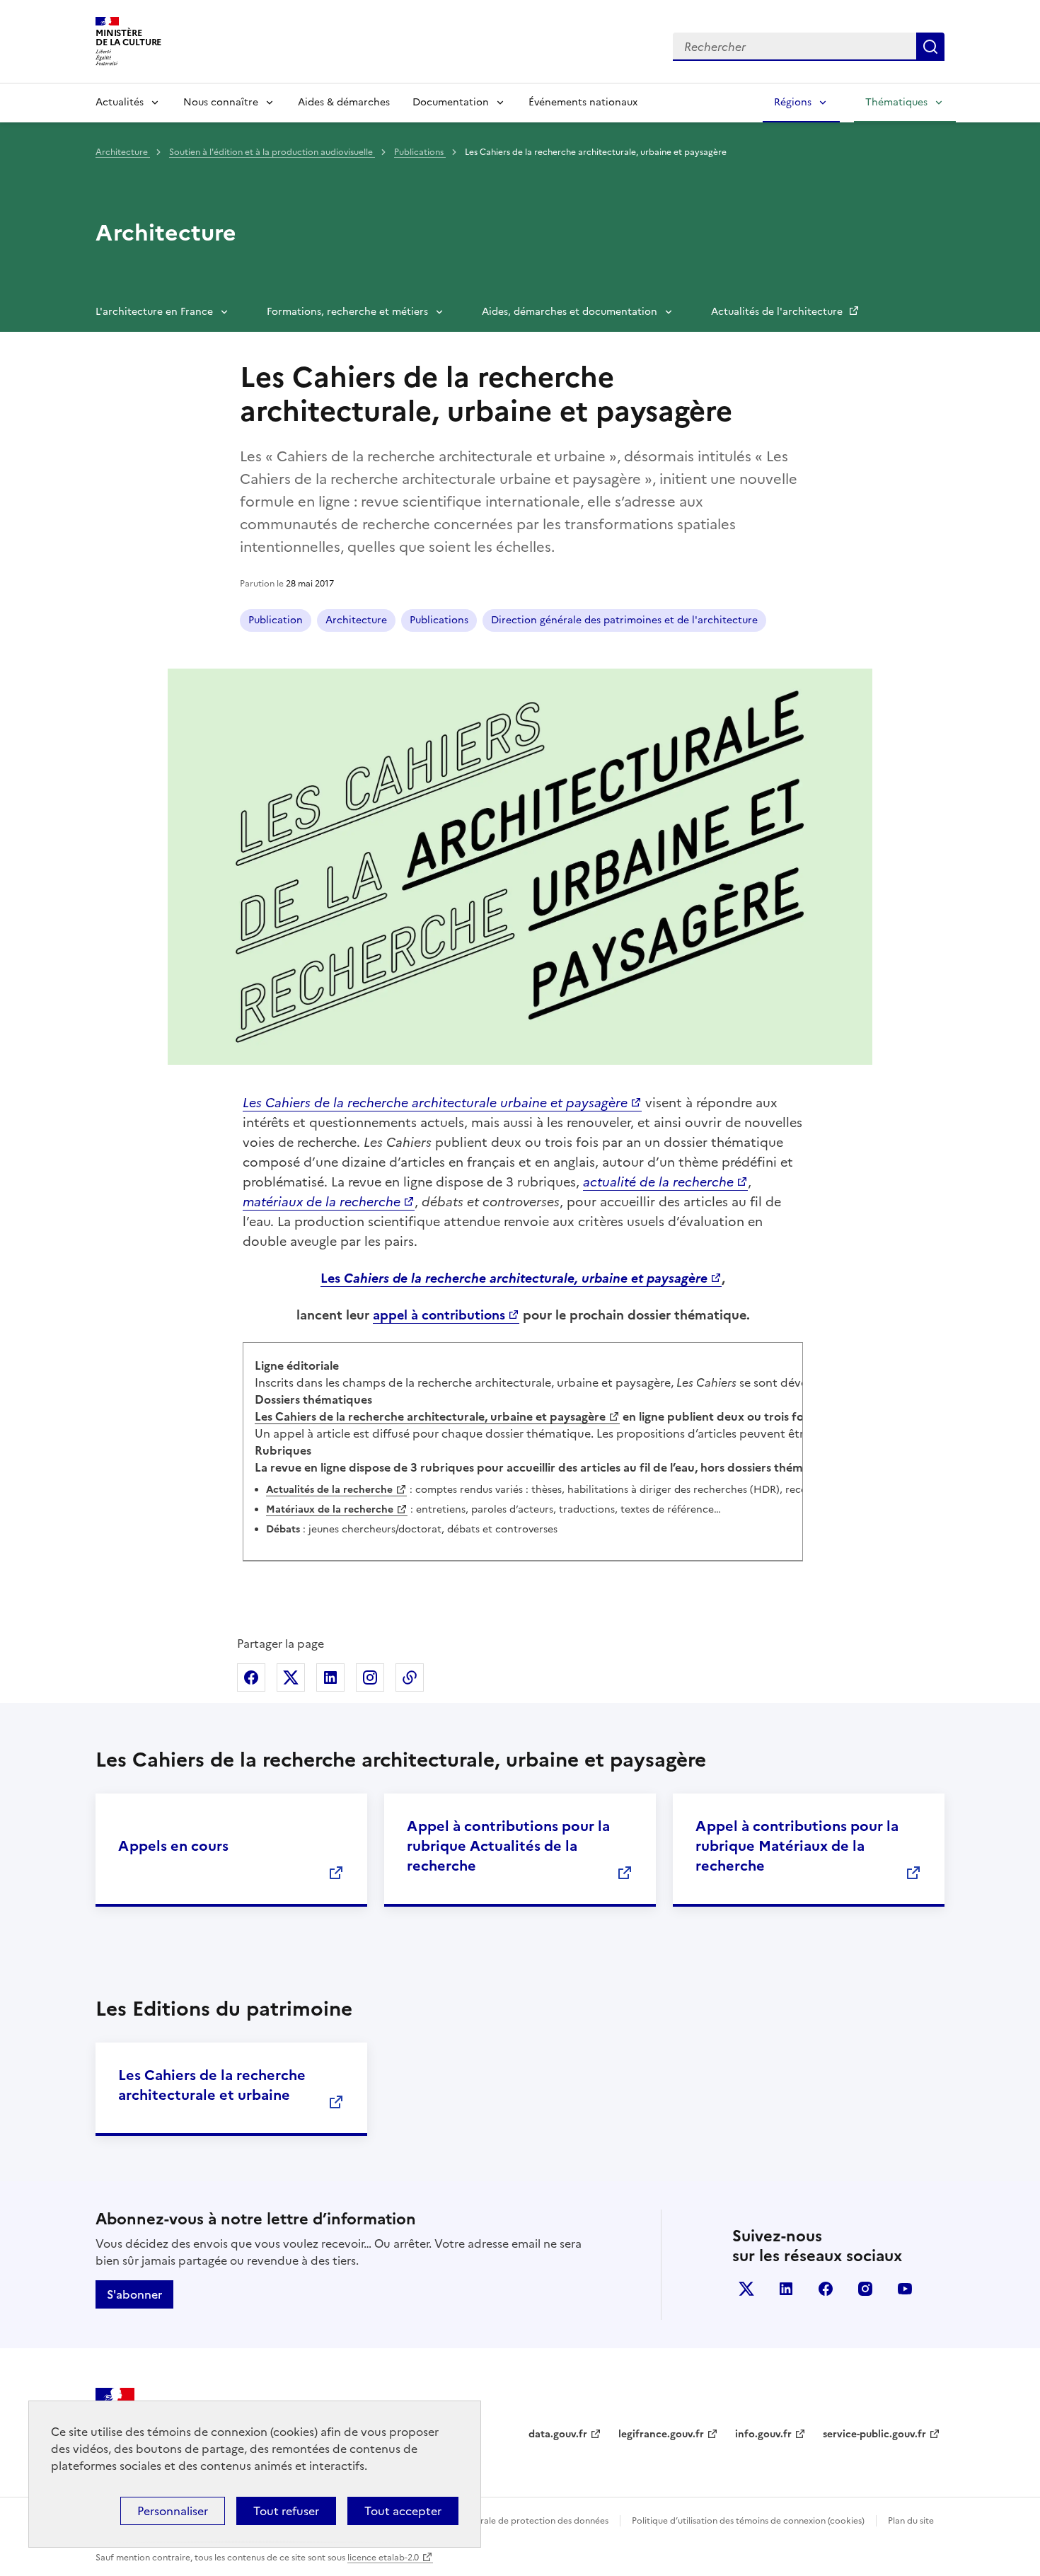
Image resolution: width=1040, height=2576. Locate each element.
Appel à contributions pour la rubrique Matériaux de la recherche (797, 1846)
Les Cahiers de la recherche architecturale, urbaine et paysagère (430, 1416)
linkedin (786, 2289)
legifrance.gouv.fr (661, 2434)
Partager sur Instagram (370, 1677)
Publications (420, 152)
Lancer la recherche (930, 47)
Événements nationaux (583, 102)
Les (514, 1278)
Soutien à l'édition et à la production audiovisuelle (272, 152)
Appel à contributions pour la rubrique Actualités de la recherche (508, 1846)
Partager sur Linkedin (330, 1677)
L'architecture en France (154, 312)
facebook (826, 2289)
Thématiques (896, 102)
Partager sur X (291, 1677)
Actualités (120, 102)
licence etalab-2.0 (383, 2558)
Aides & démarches (344, 102)
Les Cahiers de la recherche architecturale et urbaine (212, 2085)
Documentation (451, 102)
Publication (276, 620)
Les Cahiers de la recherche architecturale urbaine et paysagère (435, 1103)
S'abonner (134, 2294)
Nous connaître (221, 102)
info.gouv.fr (763, 2434)
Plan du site (911, 2521)
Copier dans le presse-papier (410, 1677)
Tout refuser (286, 2511)
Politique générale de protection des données (515, 2521)
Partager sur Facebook (251, 1677)
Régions (793, 102)
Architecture (123, 152)
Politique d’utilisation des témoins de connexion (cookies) (748, 2521)
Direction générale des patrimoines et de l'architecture (624, 620)
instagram (865, 2289)
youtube (905, 2289)
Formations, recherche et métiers (347, 312)
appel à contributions (439, 1315)
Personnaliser (173, 2511)
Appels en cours (173, 1846)
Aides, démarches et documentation (570, 312)
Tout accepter (403, 2511)
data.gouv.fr (558, 2434)
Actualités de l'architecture (778, 312)
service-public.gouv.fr (874, 2434)
